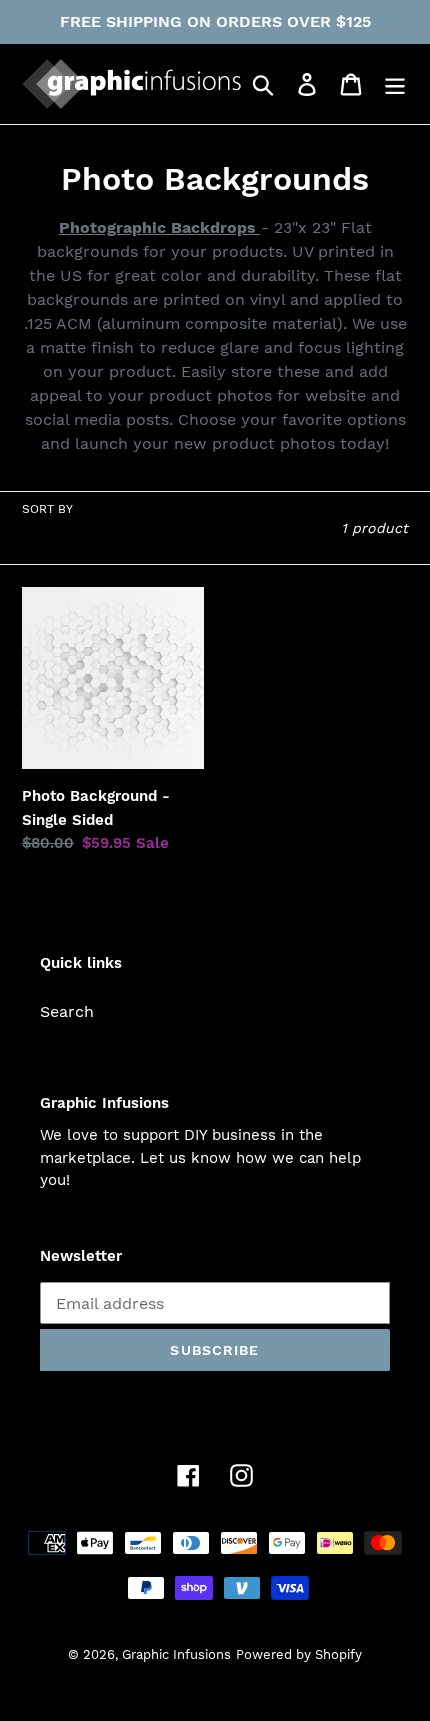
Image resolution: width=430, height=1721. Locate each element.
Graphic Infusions (176, 1654)
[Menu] (395, 84)
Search (67, 1011)
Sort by (47, 509)
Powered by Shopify (299, 1654)
